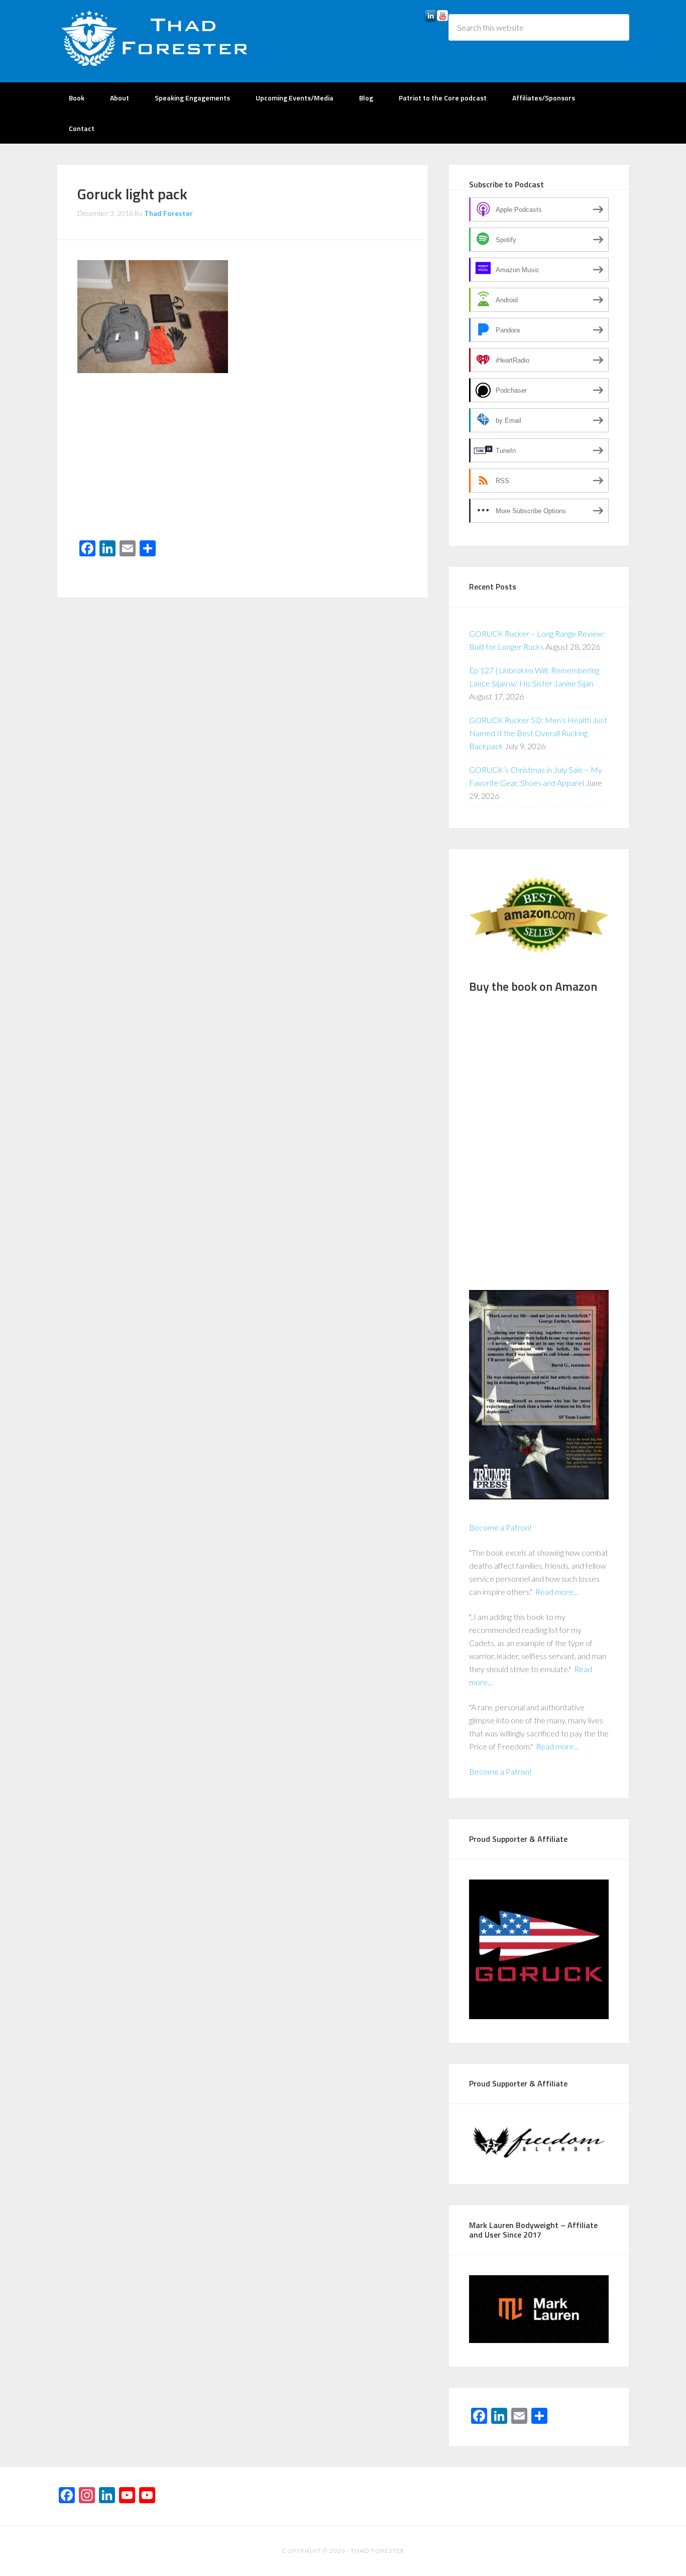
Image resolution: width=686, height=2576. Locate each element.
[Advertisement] (243, 460)
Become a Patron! (500, 1527)
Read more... (557, 1592)
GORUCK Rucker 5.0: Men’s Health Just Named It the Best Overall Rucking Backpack (538, 733)
